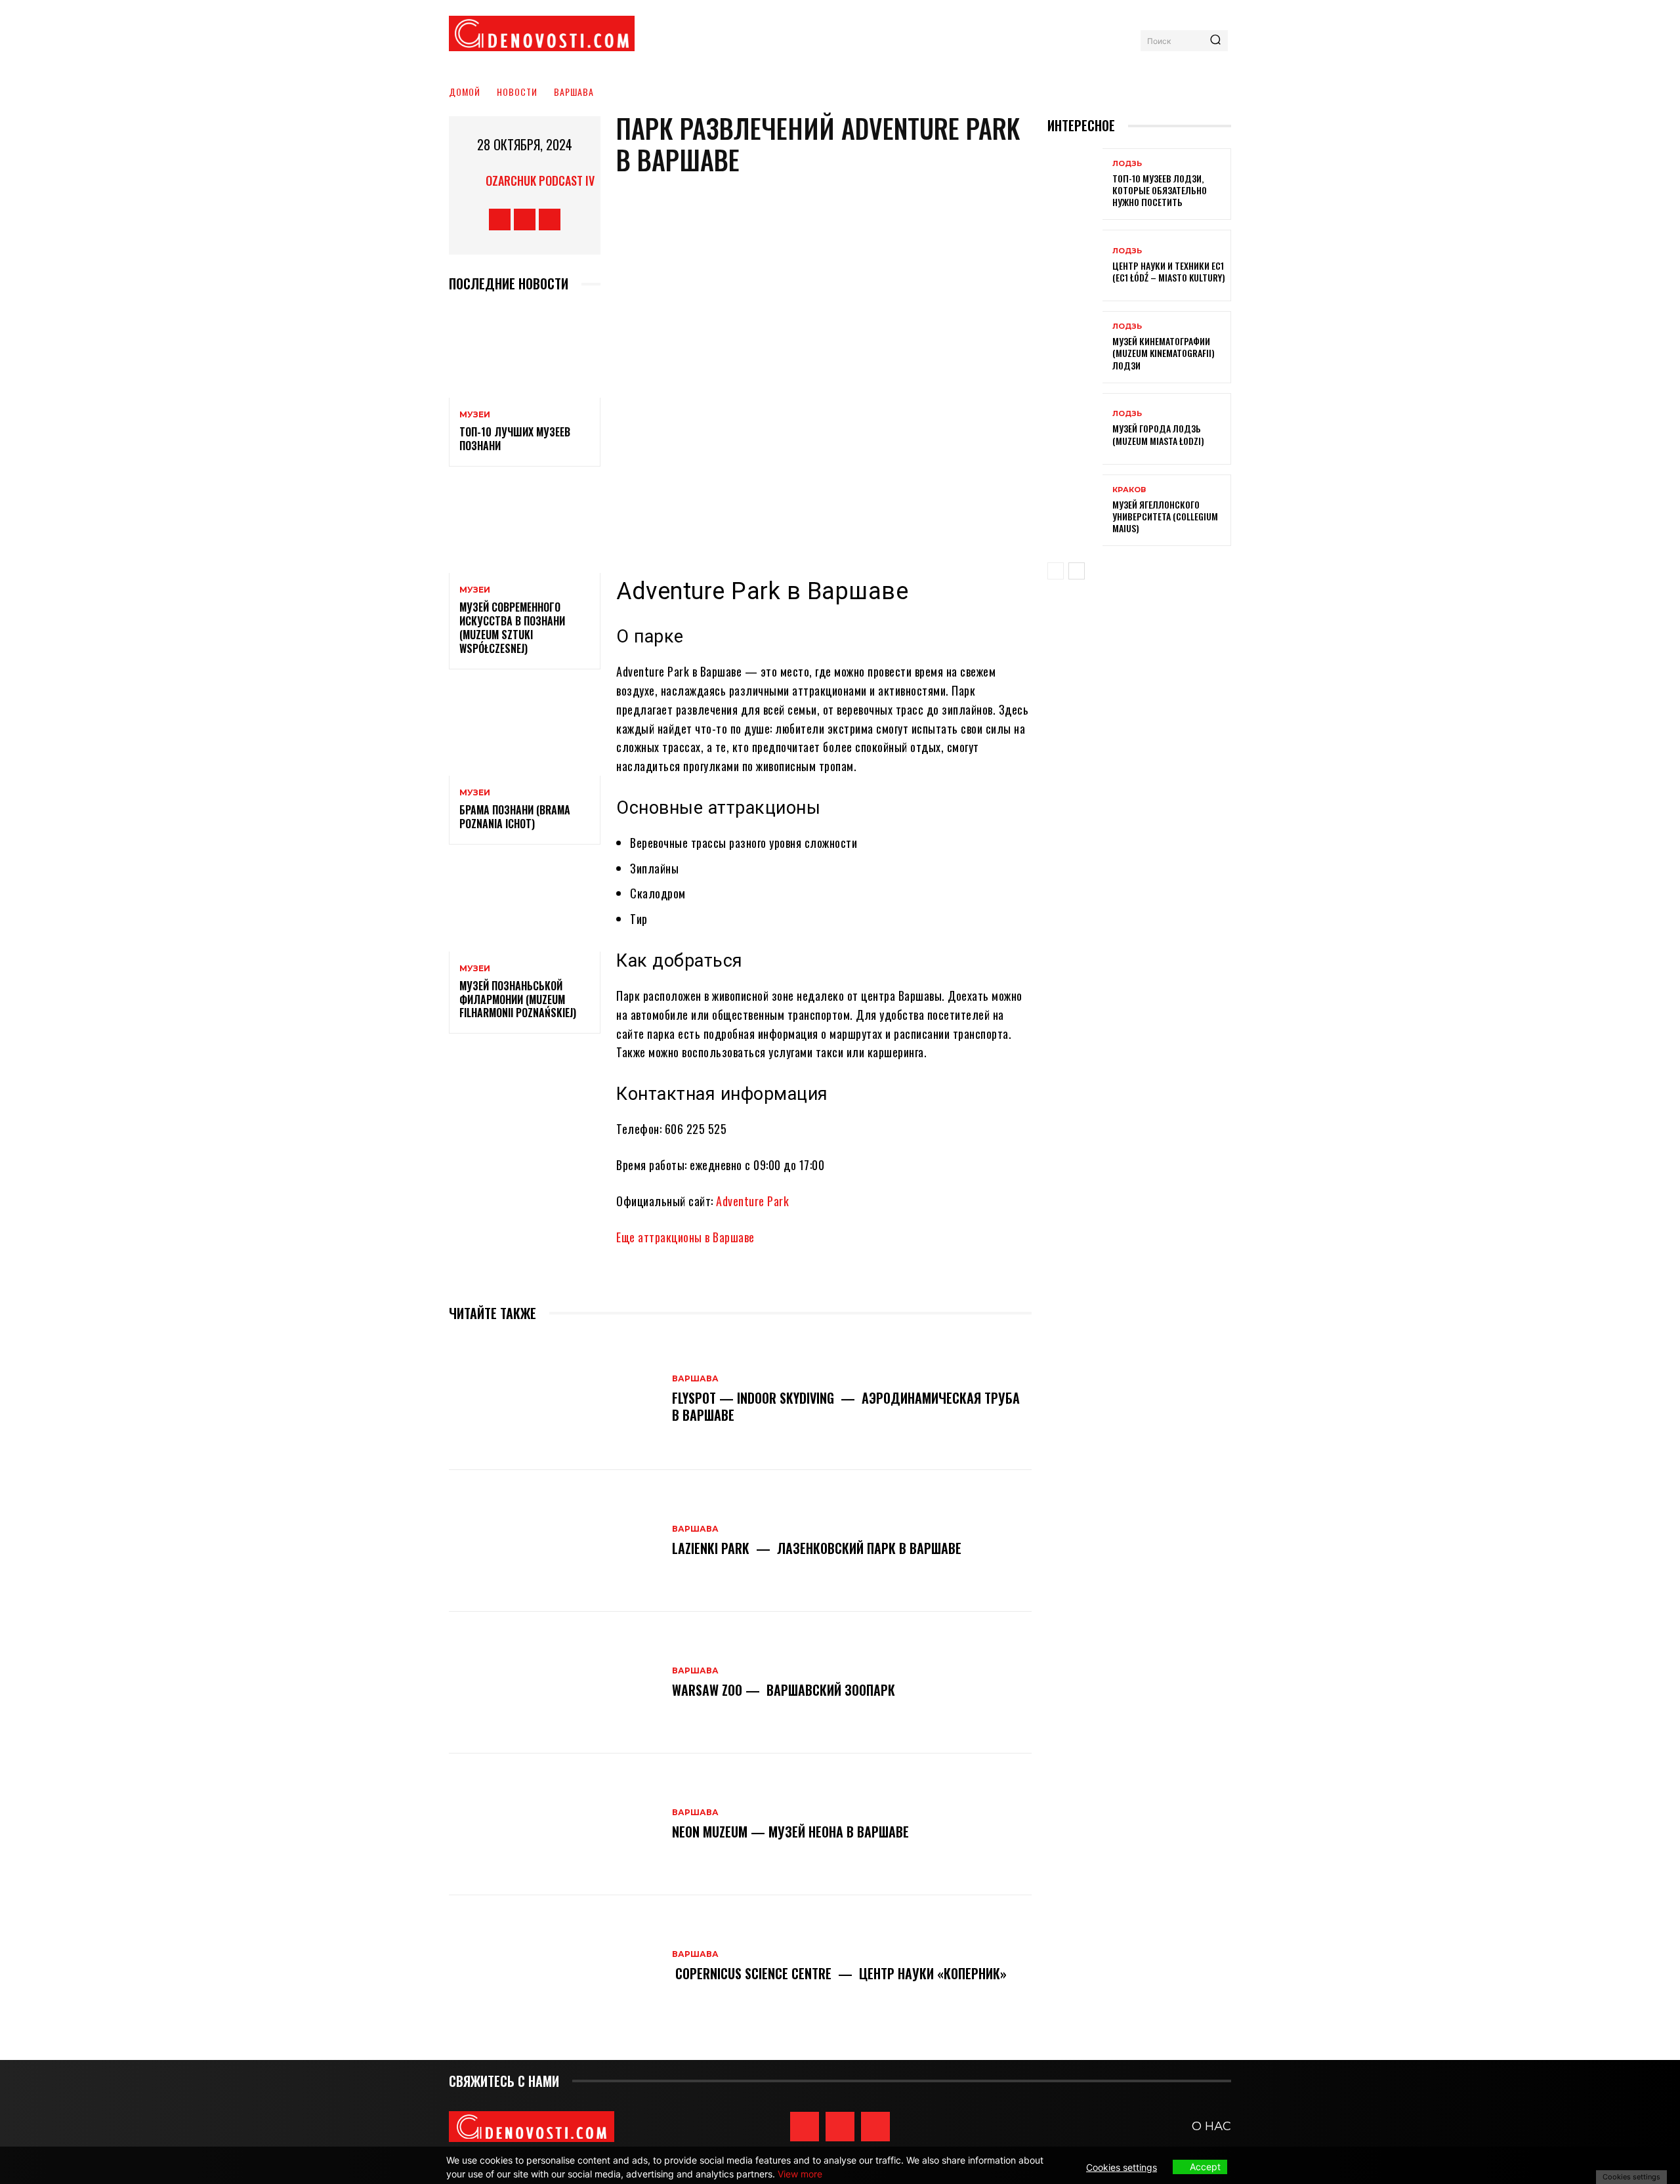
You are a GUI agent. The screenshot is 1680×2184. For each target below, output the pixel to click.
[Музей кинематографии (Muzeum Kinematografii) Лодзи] (1075, 347)
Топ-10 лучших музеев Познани (515, 439)
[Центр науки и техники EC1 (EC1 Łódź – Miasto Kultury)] (1075, 265)
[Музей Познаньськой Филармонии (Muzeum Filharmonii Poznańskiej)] (525, 906)
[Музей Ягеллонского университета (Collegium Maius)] (1075, 510)
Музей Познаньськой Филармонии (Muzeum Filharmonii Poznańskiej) (518, 999)
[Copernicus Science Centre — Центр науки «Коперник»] (554, 1966)
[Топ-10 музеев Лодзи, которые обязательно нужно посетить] (1075, 184)
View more (800, 2174)
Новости (517, 92)
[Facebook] (500, 220)
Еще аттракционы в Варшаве (685, 1237)
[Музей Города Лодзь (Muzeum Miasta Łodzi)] (1075, 429)
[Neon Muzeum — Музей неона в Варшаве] (554, 1824)
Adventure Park (752, 1201)
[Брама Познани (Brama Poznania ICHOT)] (525, 731)
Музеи (475, 415)
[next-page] (1077, 571)
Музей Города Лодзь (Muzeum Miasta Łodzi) (1158, 434)
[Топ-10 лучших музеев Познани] (525, 352)
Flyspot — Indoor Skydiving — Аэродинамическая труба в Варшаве (846, 1406)
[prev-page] (1056, 571)
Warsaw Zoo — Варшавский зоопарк (784, 1690)
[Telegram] (550, 220)
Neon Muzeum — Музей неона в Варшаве (790, 1832)
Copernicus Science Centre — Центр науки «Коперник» (839, 1973)
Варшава (574, 92)
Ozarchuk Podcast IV (540, 180)
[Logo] (542, 33)
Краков (1129, 490)
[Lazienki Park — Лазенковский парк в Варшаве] (554, 1541)
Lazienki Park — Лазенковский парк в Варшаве (817, 1548)
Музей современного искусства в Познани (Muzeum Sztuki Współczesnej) (512, 627)
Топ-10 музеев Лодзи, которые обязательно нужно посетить (1160, 190)
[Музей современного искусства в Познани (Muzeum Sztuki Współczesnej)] (525, 528)
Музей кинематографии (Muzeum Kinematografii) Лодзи (1164, 353)
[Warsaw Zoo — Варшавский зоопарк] (554, 1683)
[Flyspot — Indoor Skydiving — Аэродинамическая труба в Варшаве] (554, 1399)
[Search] (1215, 41)
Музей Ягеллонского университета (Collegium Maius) (1165, 516)
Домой (465, 92)
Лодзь (1127, 164)
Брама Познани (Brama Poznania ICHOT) (515, 817)
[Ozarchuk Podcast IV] (469, 180)
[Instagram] (525, 220)
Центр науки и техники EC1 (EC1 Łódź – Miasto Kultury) (1169, 271)
